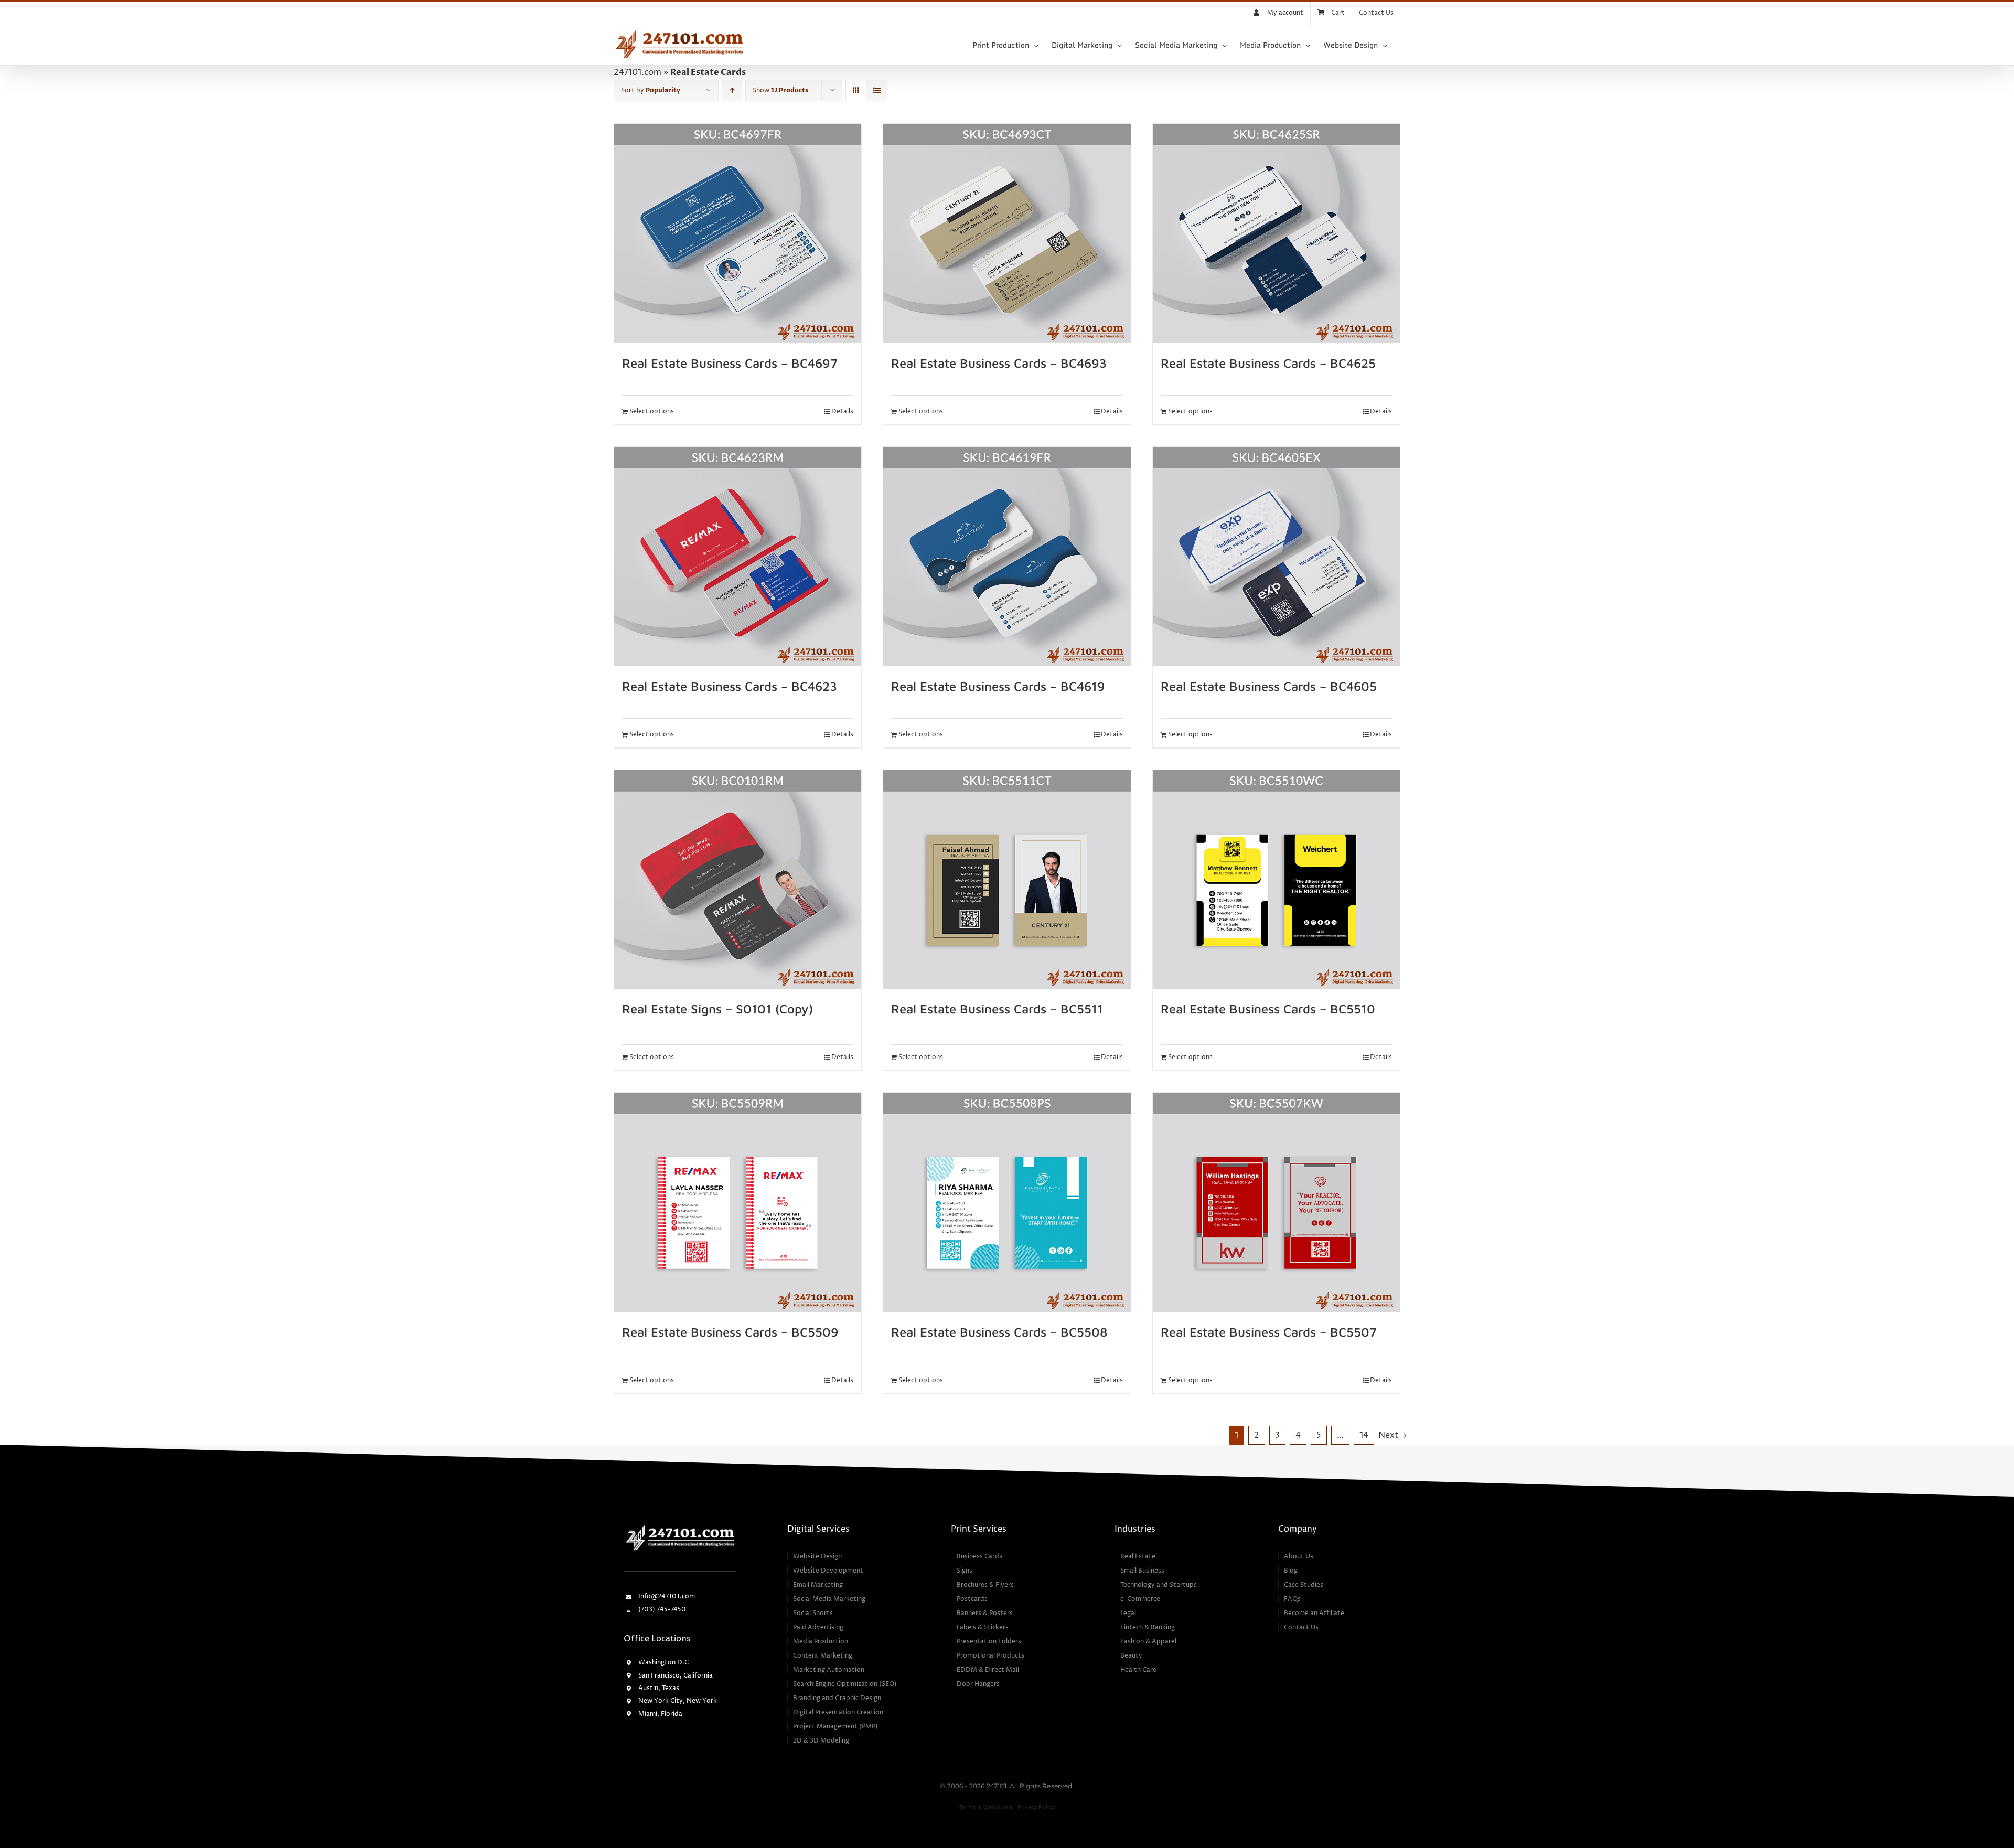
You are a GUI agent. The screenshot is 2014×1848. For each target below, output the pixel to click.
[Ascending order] (732, 90)
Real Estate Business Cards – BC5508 (999, 1332)
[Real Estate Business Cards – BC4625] (1276, 233)
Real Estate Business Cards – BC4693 (999, 363)
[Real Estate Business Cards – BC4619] (1007, 557)
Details (842, 412)
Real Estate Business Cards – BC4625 (1268, 363)
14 (1364, 1435)
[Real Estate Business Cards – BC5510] (1276, 880)
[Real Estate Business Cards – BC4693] (1007, 233)
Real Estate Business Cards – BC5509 (730, 1332)
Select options (652, 412)
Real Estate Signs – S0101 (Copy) (717, 1009)
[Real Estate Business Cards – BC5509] (738, 1202)
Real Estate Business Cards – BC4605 (1269, 686)
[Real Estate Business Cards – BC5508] (1007, 1202)
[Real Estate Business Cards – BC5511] (1007, 880)
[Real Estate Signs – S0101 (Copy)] (738, 880)
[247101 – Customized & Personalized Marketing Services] (680, 1526)
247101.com (638, 72)
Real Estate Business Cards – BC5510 (1268, 1009)
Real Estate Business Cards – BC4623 (730, 686)
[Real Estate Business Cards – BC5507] (1276, 1202)
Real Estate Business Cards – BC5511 (997, 1009)
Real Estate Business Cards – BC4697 (730, 363)
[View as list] (877, 90)
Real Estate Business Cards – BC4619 (998, 686)
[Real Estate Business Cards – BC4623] (738, 557)
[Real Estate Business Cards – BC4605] (1276, 557)
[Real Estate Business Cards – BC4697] (738, 233)
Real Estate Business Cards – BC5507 (1269, 1332)
